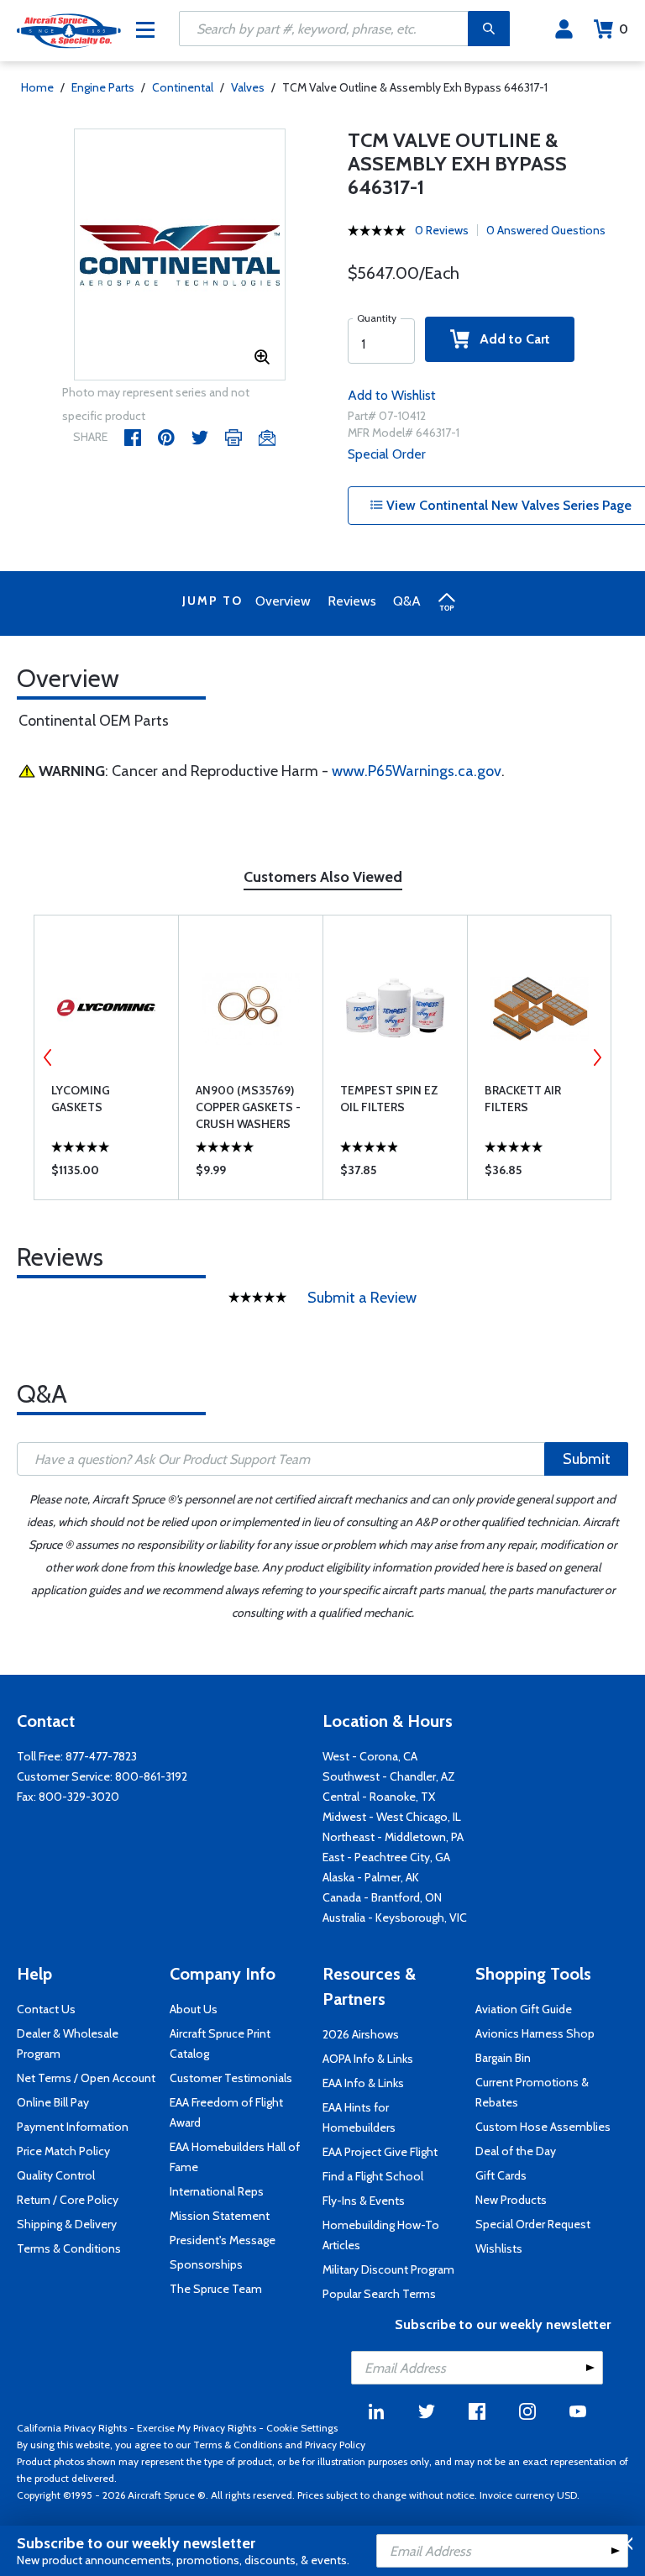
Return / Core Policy (68, 2200)
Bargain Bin (503, 2058)
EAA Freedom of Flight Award (226, 2112)
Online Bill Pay (53, 2102)
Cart (624, 29)
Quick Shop (106, 1174)
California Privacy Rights (72, 2428)
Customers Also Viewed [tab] (323, 877)
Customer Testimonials (231, 2078)
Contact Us (46, 2009)
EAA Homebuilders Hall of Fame (235, 2157)
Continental (183, 87)
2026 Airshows (361, 2034)
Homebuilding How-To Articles (381, 2235)
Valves (248, 87)
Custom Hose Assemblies (543, 2127)
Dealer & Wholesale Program (68, 2043)
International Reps (217, 2191)
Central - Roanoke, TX (379, 1797)
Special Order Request (533, 2224)
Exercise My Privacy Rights (197, 2428)
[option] (180, 255)
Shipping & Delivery (67, 2224)
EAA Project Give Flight (380, 2152)
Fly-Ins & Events (364, 2201)
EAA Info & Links (363, 2083)
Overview (283, 601)
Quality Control (56, 2175)
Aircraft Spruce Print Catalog (220, 2043)
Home (37, 87)
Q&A (407, 601)
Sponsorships (206, 2264)
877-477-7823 (101, 1756)
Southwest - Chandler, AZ (389, 1776)
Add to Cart (510, 339)
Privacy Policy (335, 2445)
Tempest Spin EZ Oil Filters (389, 1099)
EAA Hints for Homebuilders (359, 2117)
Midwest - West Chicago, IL (392, 1817)
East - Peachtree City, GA (386, 1857)
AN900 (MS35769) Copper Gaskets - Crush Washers (248, 1107)
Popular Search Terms (379, 2294)
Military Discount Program (388, 2269)
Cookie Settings (302, 2428)
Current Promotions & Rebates (532, 2092)
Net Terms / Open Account (86, 2078)
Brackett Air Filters (523, 1099)
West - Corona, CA (370, 1756)
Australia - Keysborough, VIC (395, 1918)
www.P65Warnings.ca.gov (417, 771)
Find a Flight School (373, 2176)
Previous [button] (48, 1057)
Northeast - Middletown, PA (393, 1837)
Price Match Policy (63, 2151)
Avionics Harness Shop (535, 2033)
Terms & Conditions (69, 2248)
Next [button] (597, 1057)
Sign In (564, 29)
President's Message (223, 2240)
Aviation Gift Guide (524, 2009)
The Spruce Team (216, 2289)
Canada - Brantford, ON (382, 1897)
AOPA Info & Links (368, 2059)
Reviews (352, 601)
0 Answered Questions (546, 230)
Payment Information (73, 2127)
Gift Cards (501, 2175)
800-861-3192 (151, 1776)
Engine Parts (103, 87)
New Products (511, 2200)
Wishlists (499, 2248)
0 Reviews (442, 230)
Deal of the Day (516, 2151)
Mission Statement (220, 2216)
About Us (194, 2009)
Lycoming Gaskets (81, 1099)
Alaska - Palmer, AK (371, 1877)
